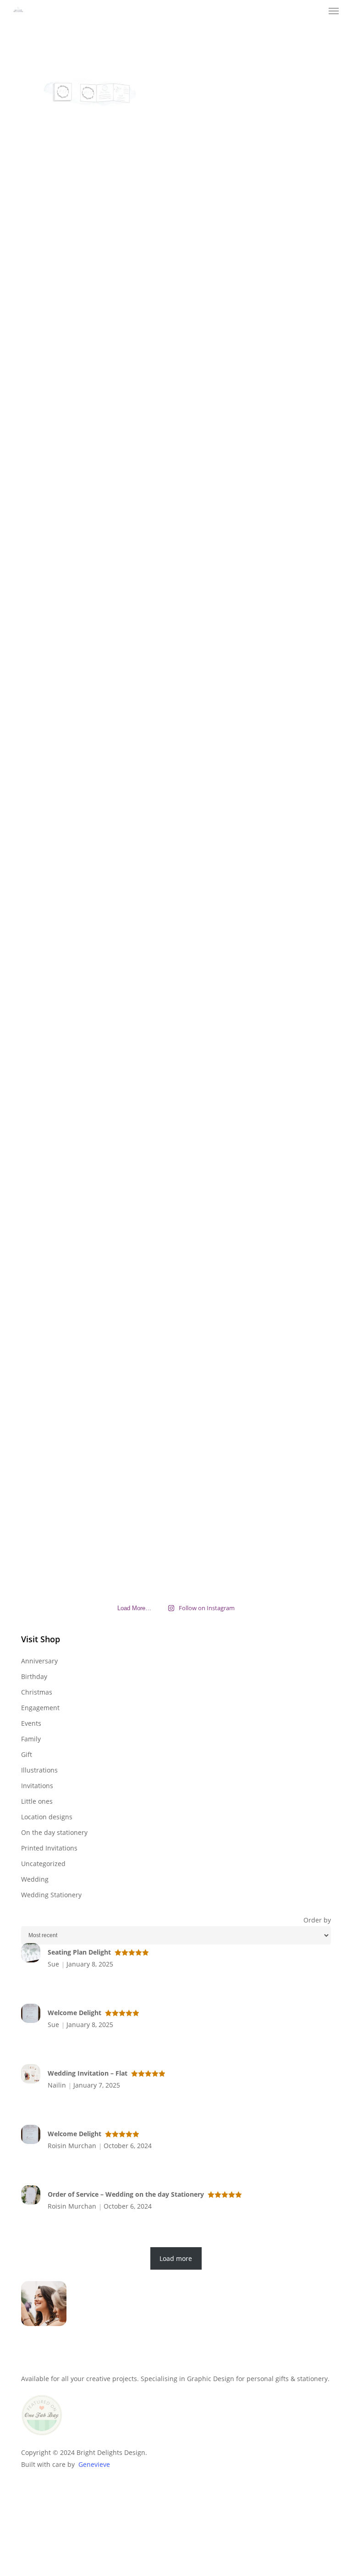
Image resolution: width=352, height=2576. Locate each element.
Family (31, 1739)
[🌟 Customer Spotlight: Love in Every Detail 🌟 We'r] (71, 333)
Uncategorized (43, 1864)
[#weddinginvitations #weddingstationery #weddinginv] (71, 1175)
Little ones (37, 1801)
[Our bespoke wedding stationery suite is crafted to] (71, 986)
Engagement (40, 1708)
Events (31, 1723)
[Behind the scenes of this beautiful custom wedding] (176, 956)
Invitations (37, 1786)
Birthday (34, 1676)
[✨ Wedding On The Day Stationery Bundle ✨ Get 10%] (281, 1235)
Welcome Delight (74, 2013)
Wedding (35, 1879)
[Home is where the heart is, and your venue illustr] (281, 932)
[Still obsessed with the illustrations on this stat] (176, 279)
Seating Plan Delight (79, 1952)
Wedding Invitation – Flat (88, 2073)
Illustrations (39, 1770)
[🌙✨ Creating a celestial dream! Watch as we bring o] (71, 612)
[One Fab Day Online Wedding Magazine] (42, 2440)
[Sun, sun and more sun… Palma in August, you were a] (281, 267)
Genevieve (94, 2464)
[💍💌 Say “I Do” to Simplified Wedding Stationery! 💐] (176, 671)
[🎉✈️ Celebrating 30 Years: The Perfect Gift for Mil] (176, 1354)
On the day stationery (54, 1832)
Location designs (47, 1817)
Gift (27, 1754)
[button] (334, 11)
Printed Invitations (49, 1848)
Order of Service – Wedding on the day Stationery (126, 2194)
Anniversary (39, 1661)
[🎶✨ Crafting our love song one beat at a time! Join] (281, 588)
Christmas (37, 1692)
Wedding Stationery (51, 1895)
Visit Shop (41, 1639)
